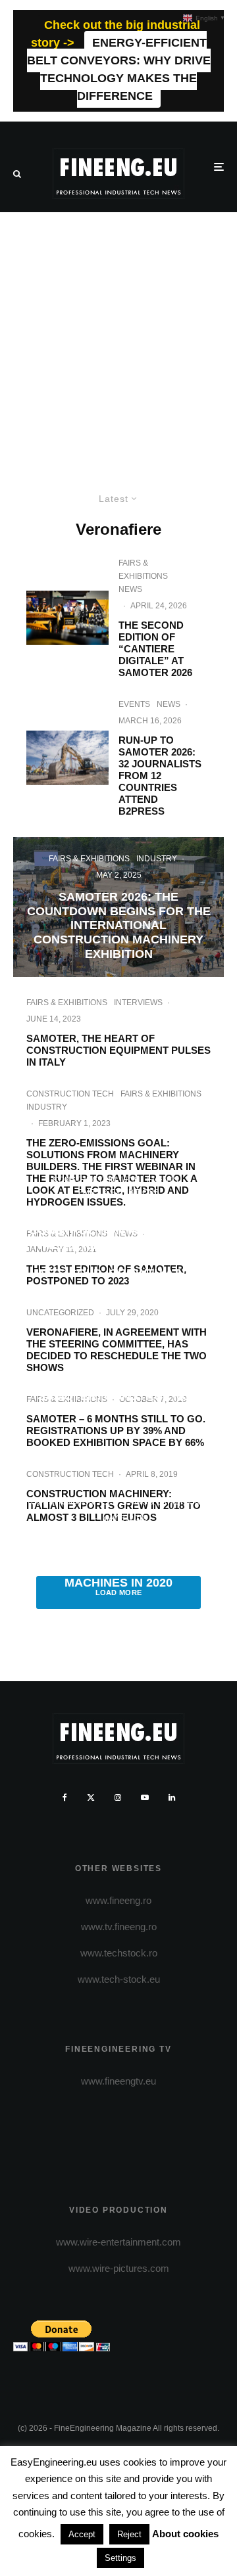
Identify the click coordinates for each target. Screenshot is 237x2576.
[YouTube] (145, 1797)
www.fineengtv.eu (118, 2081)
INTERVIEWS (138, 1003)
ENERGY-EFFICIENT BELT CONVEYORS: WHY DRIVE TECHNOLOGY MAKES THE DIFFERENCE (119, 69)
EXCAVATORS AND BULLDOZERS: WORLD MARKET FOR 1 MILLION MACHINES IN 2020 (118, 1561)
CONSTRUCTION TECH (70, 1094)
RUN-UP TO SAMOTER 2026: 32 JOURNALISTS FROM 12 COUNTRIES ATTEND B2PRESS (160, 776)
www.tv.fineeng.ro (119, 1927)
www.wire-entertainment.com (118, 2242)
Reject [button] (129, 2534)
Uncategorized (60, 1313)
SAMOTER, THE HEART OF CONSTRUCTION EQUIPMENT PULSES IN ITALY (118, 1050)
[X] (91, 1797)
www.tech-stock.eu (119, 1979)
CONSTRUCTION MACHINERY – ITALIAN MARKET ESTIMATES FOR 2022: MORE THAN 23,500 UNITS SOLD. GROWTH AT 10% (119, 1253)
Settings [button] (120, 2558)
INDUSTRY (47, 1107)
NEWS (130, 589)
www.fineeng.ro (118, 1900)
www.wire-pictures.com (119, 2268)
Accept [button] (82, 2534)
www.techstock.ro (119, 1953)
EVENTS (134, 704)
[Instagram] (118, 1797)
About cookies (185, 2534)
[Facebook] (65, 1797)
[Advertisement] (118, 337)
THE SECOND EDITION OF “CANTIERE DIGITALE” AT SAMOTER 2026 (157, 649)
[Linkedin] (172, 1797)
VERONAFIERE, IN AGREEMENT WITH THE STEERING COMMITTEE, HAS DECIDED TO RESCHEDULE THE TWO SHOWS (117, 1350)
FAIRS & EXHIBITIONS (143, 570)
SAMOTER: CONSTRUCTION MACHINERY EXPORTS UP (118, 1404)
